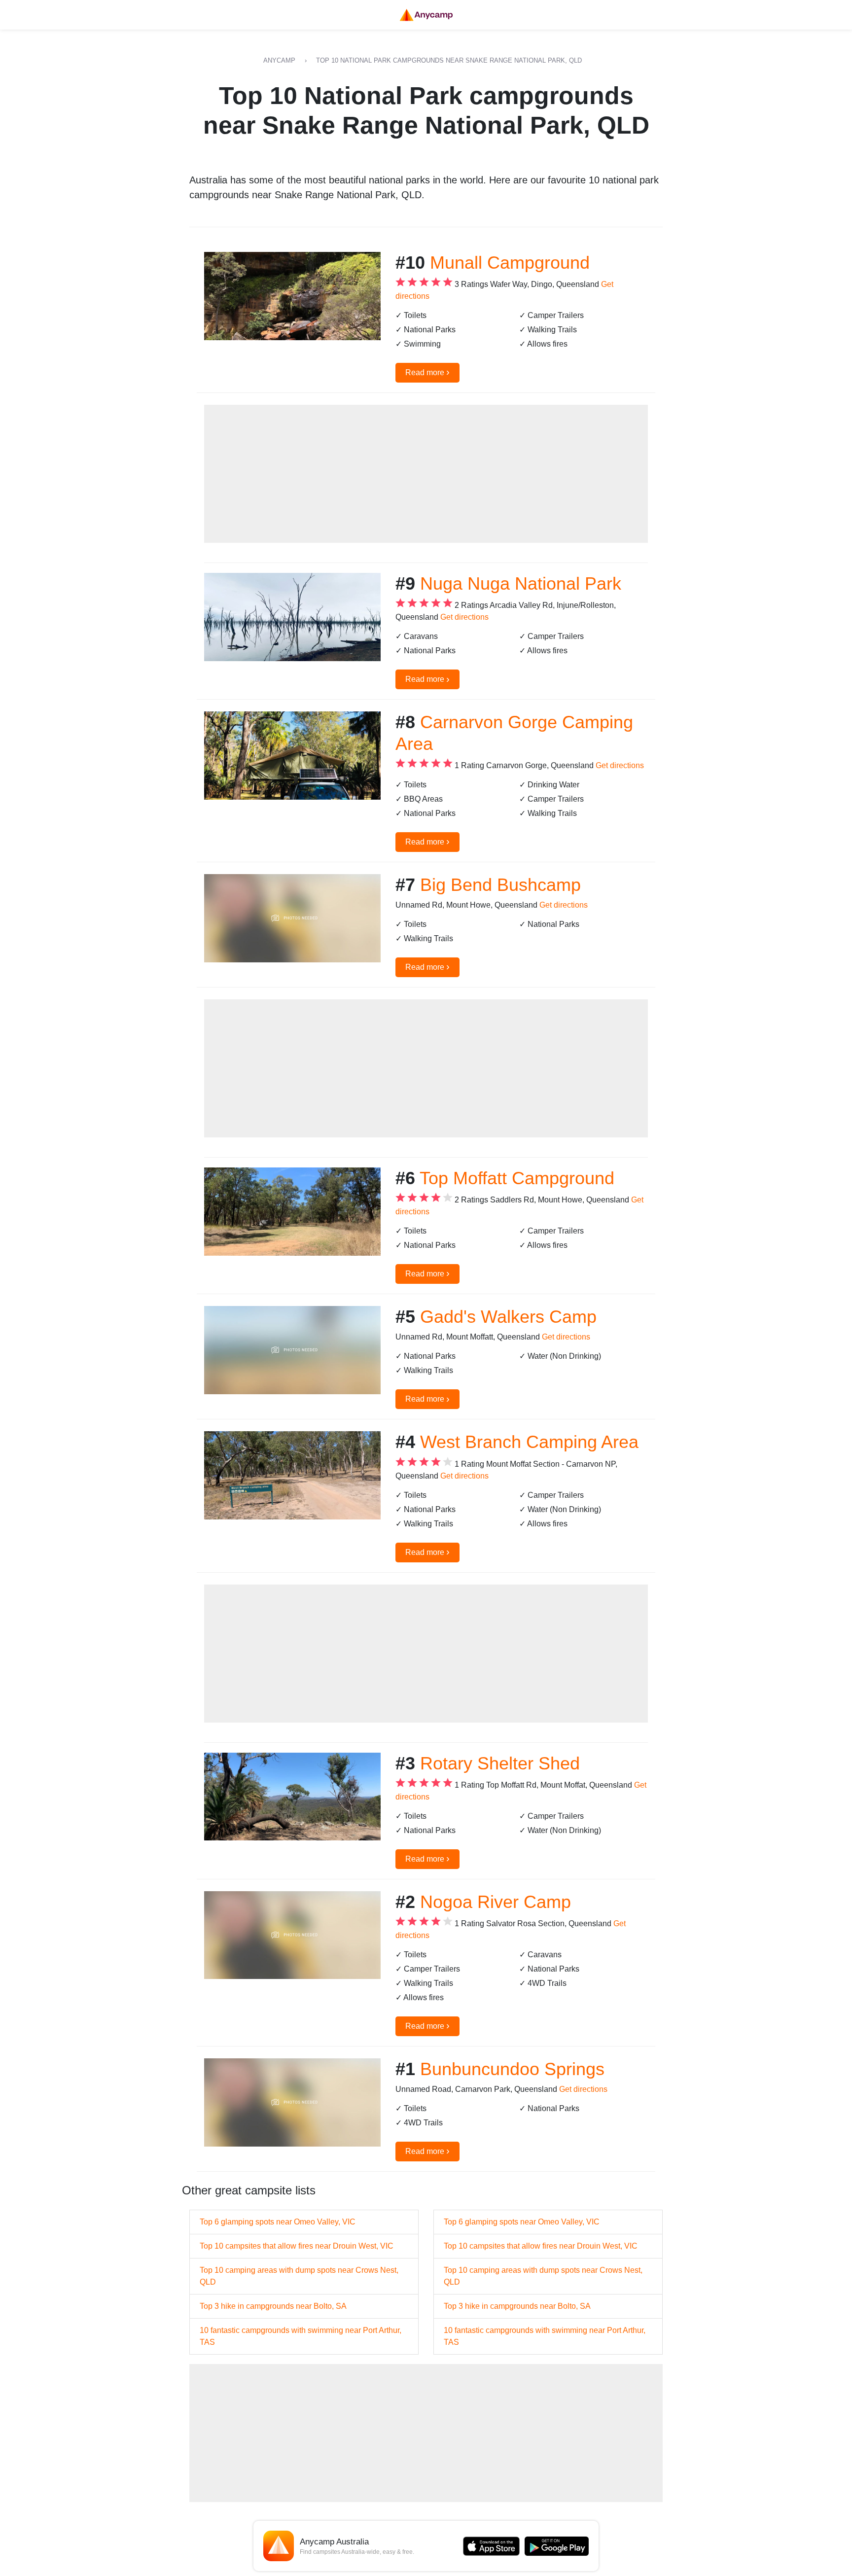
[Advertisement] (426, 474)
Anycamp (279, 60)
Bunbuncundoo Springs (512, 2069)
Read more (427, 372)
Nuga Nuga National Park (521, 583)
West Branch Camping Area (529, 1442)
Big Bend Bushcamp (500, 885)
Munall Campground (510, 263)
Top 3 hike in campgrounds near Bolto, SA (273, 2306)
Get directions (464, 617)
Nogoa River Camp (496, 1902)
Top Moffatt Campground (517, 1178)
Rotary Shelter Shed (500, 1763)
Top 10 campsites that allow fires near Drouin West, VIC (297, 2246)
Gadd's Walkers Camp (508, 1317)
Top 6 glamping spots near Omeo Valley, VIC (278, 2222)
